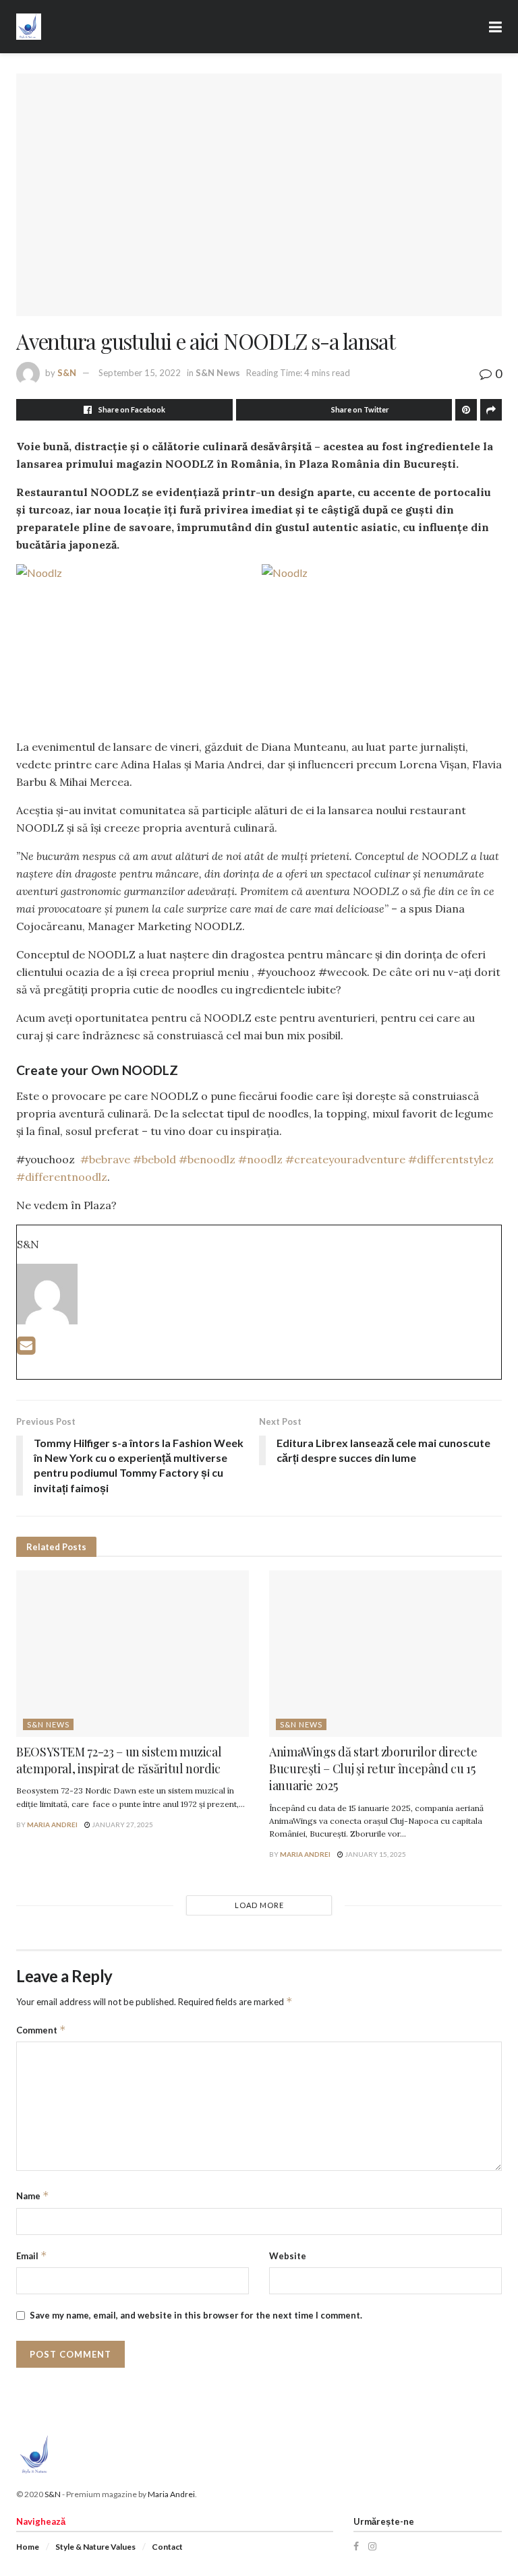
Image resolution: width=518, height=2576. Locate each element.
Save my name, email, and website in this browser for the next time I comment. (196, 2315)
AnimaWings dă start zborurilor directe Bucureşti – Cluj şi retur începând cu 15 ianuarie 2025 (373, 1769)
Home (28, 2547)
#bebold (154, 1159)
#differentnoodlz (62, 1177)
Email (32, 2256)
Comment (41, 2030)
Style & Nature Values (95, 2547)
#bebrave (105, 1159)
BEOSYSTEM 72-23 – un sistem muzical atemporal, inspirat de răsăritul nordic (119, 1760)
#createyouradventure (345, 1159)
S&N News (218, 373)
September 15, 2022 (140, 373)
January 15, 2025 (375, 1854)
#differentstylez (451, 1159)
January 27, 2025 (122, 1824)
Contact (167, 2547)
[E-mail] (26, 1349)
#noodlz (260, 1159)
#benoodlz (207, 1159)
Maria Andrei (52, 1824)
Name (33, 2196)
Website (288, 2256)
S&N (67, 373)
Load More (259, 1905)
